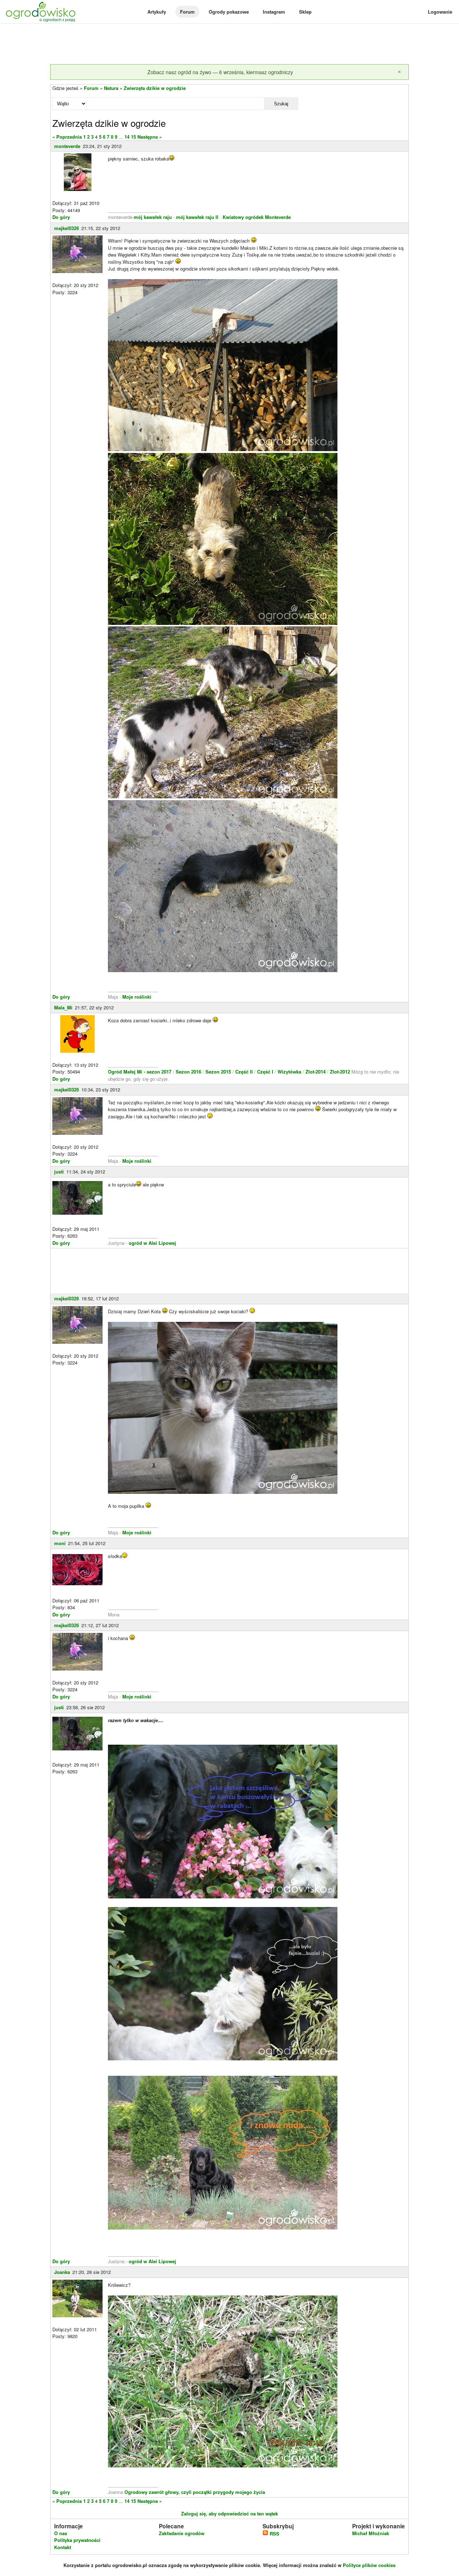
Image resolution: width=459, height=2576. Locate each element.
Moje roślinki (137, 997)
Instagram (274, 12)
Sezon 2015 (219, 1072)
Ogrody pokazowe (229, 12)
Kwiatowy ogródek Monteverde (257, 217)
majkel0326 (67, 228)
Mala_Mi (63, 1007)
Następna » (150, 137)
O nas (61, 2533)
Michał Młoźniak (371, 2533)
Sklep (305, 12)
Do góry (61, 217)
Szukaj (281, 104)
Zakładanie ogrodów (182, 2533)
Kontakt (63, 2547)
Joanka (62, 2272)
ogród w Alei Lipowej (152, 1243)
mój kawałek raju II (197, 217)
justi (59, 1172)
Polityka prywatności (77, 2540)
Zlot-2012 (341, 1072)
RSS (274, 2534)
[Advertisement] (229, 44)
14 (127, 137)
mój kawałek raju (153, 217)
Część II (245, 1072)
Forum (187, 12)
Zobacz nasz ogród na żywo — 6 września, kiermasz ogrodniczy (220, 72)
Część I (265, 1072)
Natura (111, 88)
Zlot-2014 (316, 1072)
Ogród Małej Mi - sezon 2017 (140, 1072)
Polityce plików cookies (369, 2565)
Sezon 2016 (189, 1072)
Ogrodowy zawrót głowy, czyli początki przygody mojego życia (195, 2492)
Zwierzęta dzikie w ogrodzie (155, 88)
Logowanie (440, 12)
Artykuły (157, 12)
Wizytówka (290, 1072)
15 (133, 137)
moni (60, 1543)
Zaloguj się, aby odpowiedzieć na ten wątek (229, 2513)
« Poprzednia (67, 137)
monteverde (67, 146)
